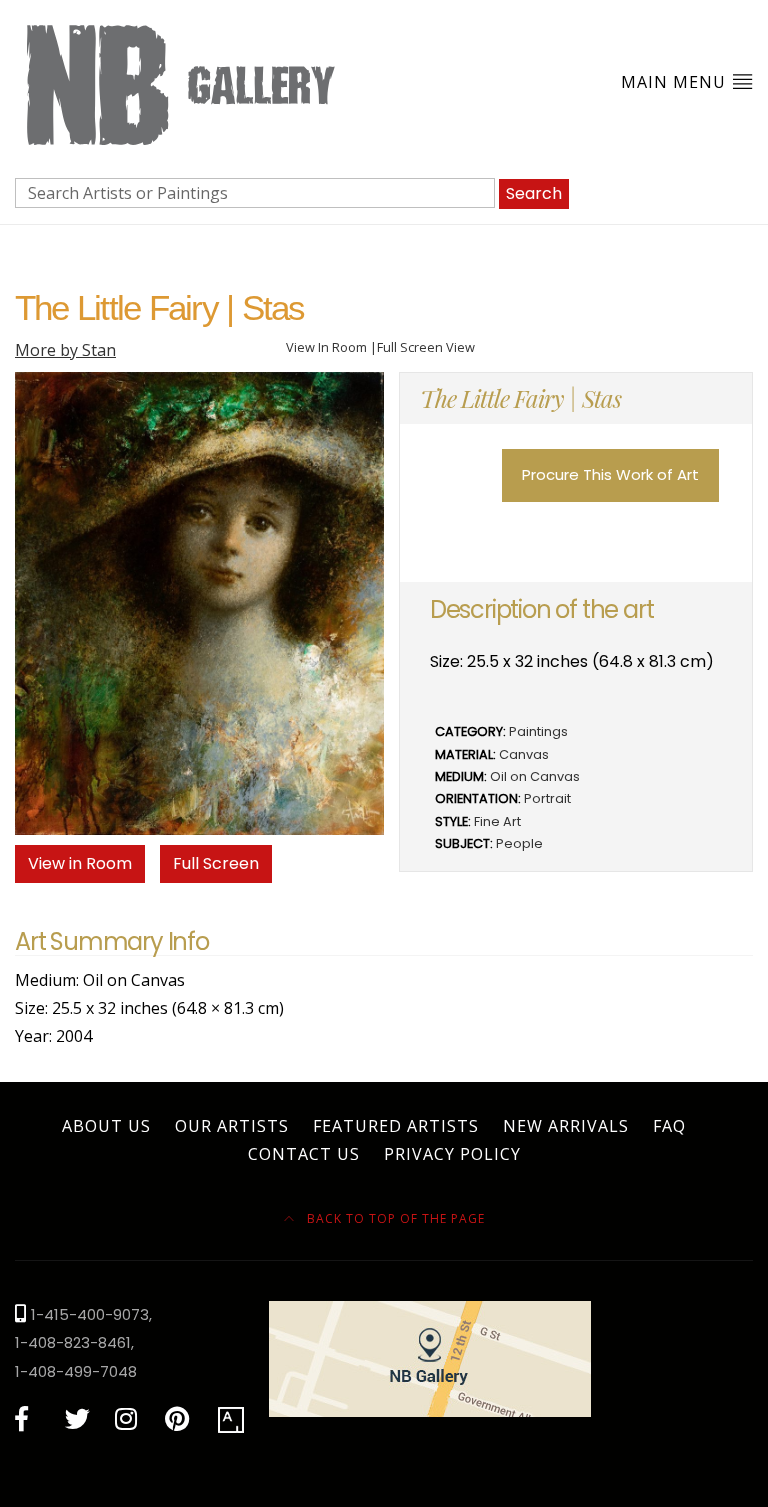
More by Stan (65, 350)
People (519, 843)
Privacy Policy (452, 1154)
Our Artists (232, 1126)
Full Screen (216, 863)
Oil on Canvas (535, 776)
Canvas (524, 754)
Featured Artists (396, 1126)
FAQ (669, 1126)
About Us (106, 1126)
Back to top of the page (394, 1218)
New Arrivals (566, 1126)
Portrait (547, 798)
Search (534, 193)
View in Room (80, 863)
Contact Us (304, 1154)
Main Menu (676, 82)
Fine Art (497, 821)
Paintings (538, 731)
